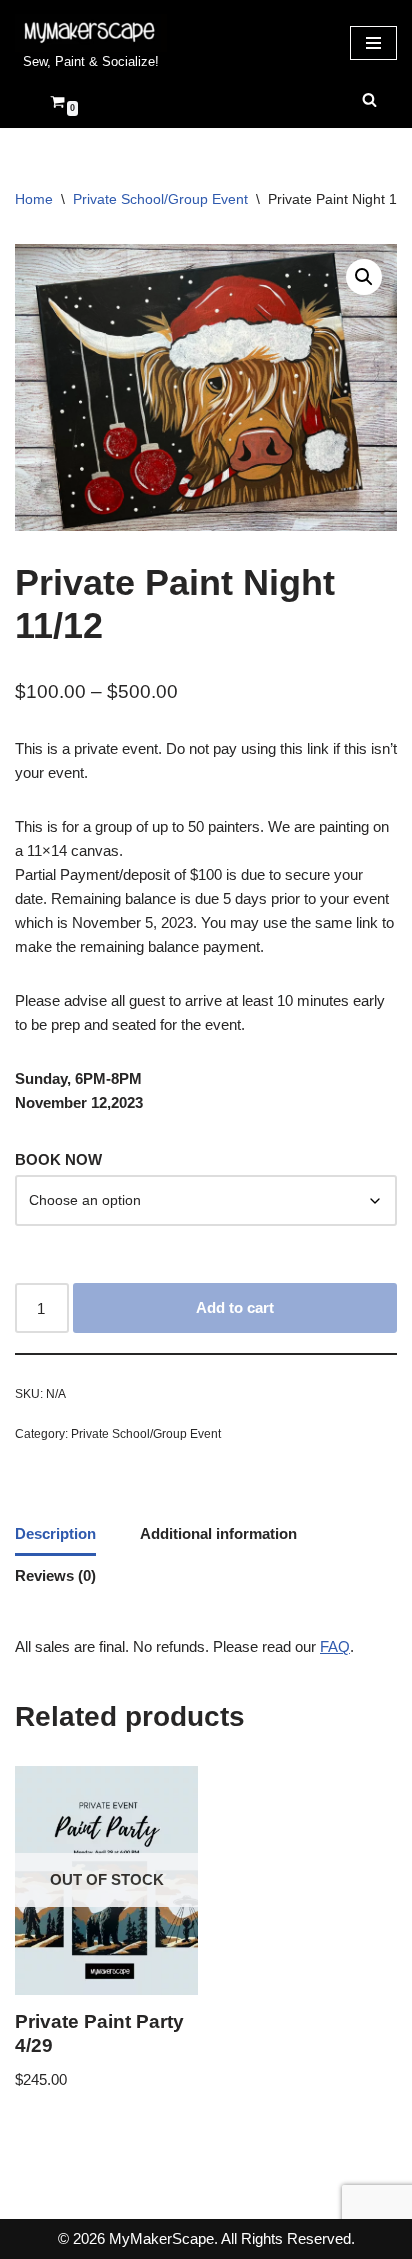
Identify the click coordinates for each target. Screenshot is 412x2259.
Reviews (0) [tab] (55, 1575)
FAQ (335, 1646)
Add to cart (235, 1307)
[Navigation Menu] (373, 43)
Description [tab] (55, 1533)
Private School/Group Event (160, 199)
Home (34, 199)
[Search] (369, 99)
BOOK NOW (58, 1159)
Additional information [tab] (218, 1533)
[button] (364, 277)
